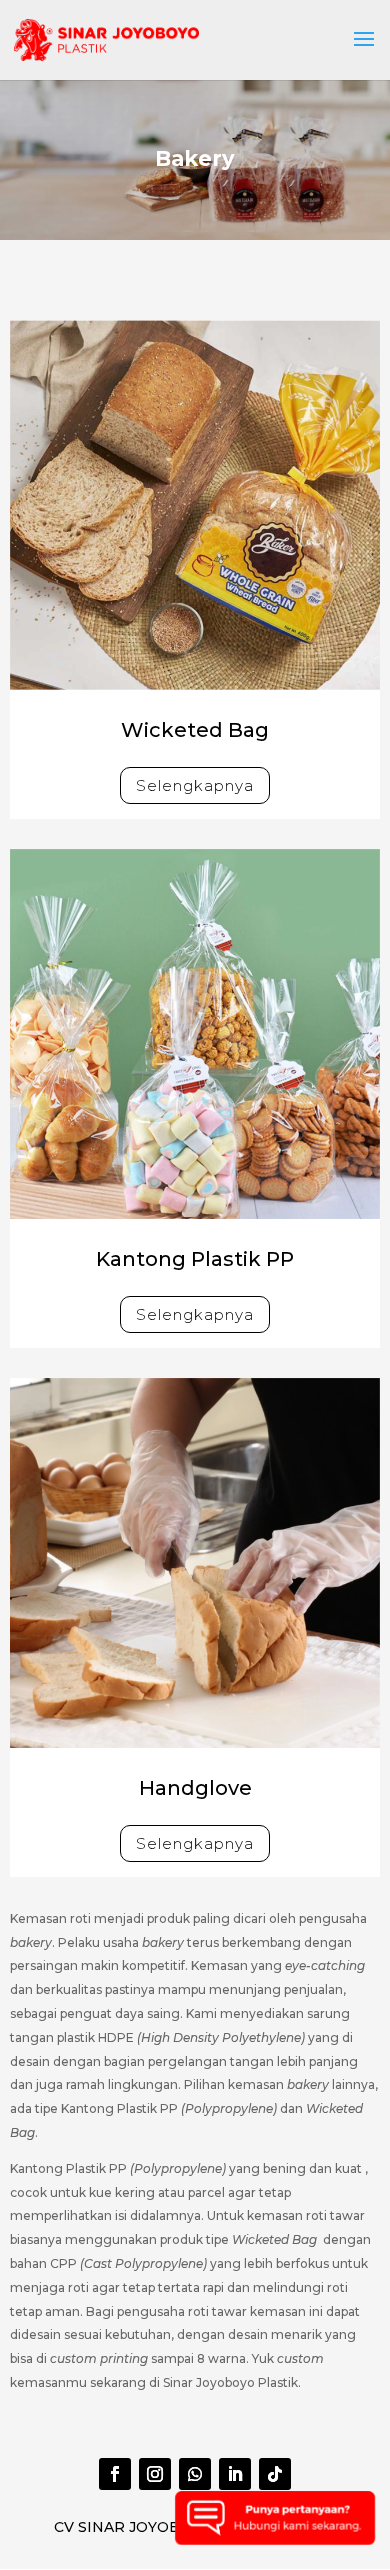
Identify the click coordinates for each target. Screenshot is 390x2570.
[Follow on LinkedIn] (235, 2474)
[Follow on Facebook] (115, 2474)
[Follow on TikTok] (275, 2474)
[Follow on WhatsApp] (195, 2474)
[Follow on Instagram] (155, 2474)
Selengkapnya (195, 785)
